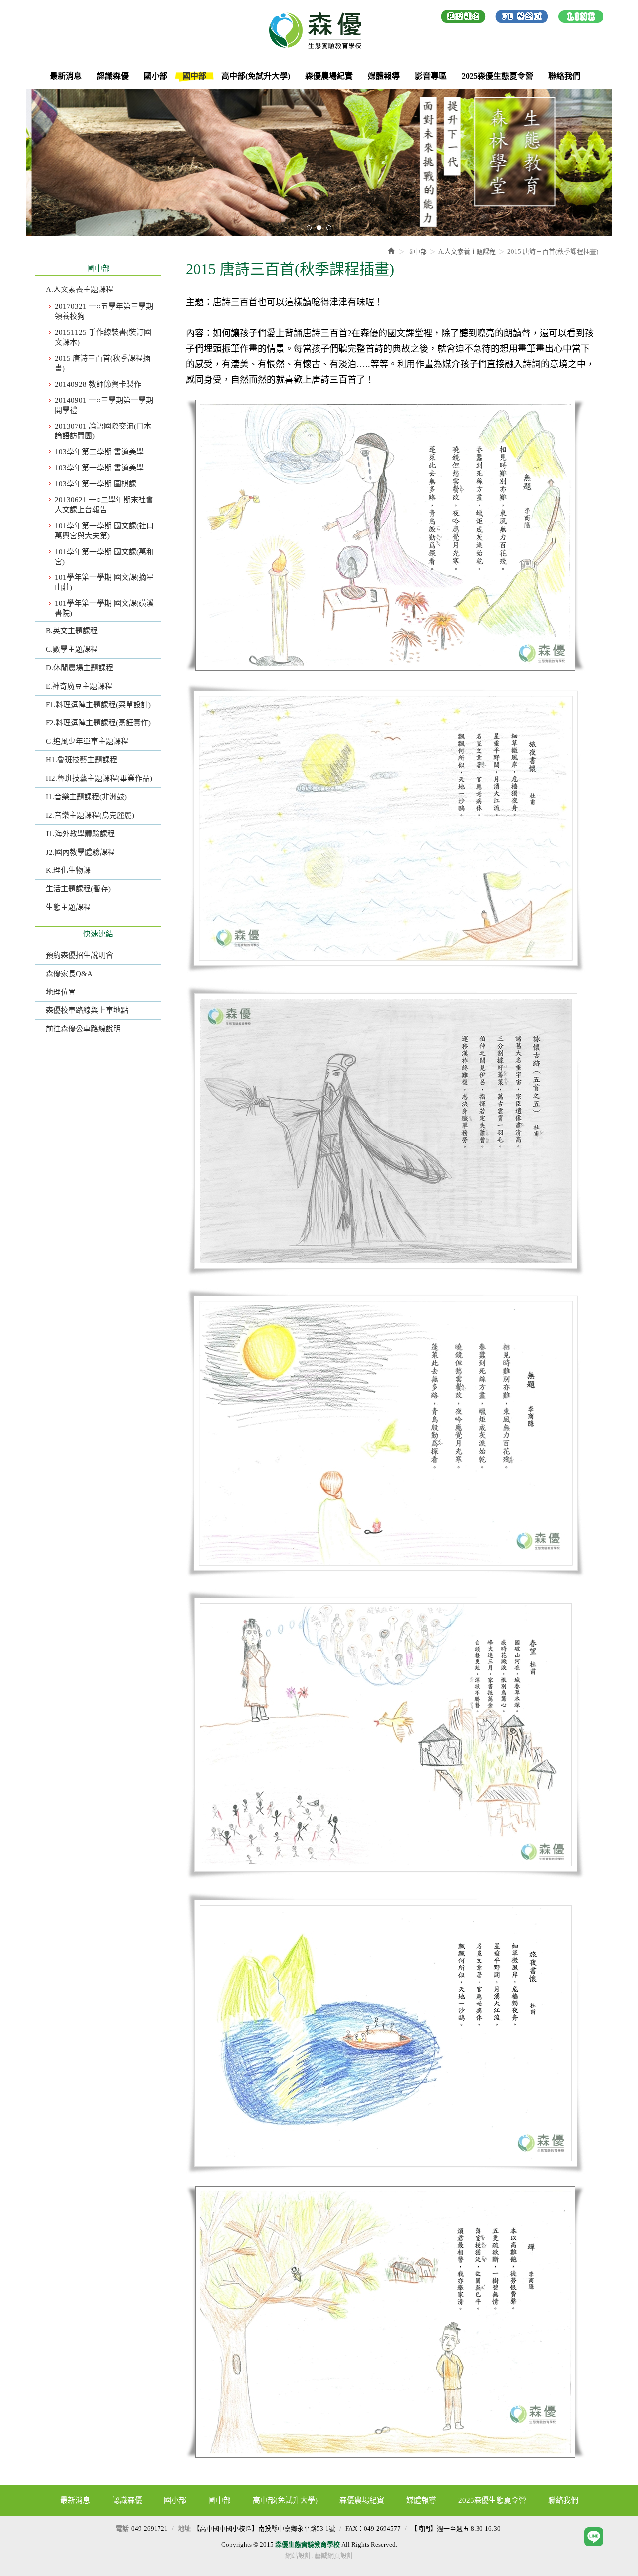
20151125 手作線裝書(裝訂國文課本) (103, 337)
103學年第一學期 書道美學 (99, 468)
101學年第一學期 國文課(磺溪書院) (104, 608)
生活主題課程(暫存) (78, 889)
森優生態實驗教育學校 (319, 30)
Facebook (522, 18)
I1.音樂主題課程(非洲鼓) (86, 797)
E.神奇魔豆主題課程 (79, 686)
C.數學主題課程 (72, 649)
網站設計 (298, 2555)
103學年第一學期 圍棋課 (95, 484)
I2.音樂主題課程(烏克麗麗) (90, 815)
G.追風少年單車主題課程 (87, 741)
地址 (184, 2528)
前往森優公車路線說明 (83, 1029)
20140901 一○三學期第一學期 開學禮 (104, 405)
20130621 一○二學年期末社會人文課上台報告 (104, 505)
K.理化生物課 (68, 870)
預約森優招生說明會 (80, 955)
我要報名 (463, 18)
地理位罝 (61, 992)
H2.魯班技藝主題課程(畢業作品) (99, 778)
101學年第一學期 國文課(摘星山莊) (104, 582)
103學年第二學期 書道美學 (99, 452)
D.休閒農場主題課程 (80, 668)
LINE (580, 18)
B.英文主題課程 (72, 631)
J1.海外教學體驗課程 (80, 834)
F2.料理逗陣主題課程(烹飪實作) (98, 723)
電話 (122, 2528)
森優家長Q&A (69, 974)
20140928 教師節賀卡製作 (98, 384)
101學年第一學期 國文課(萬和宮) (104, 557)
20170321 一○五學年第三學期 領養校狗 (104, 311)
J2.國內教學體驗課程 (80, 852)
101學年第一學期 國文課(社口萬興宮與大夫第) (104, 531)
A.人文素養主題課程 (80, 289)
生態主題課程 (68, 907)
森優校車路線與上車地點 (87, 1010)
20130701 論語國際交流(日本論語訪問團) (103, 431)
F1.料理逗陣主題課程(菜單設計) (98, 705)
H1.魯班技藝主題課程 (81, 760)
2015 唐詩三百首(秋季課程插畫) (102, 363)
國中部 (417, 251)
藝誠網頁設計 (334, 2555)
